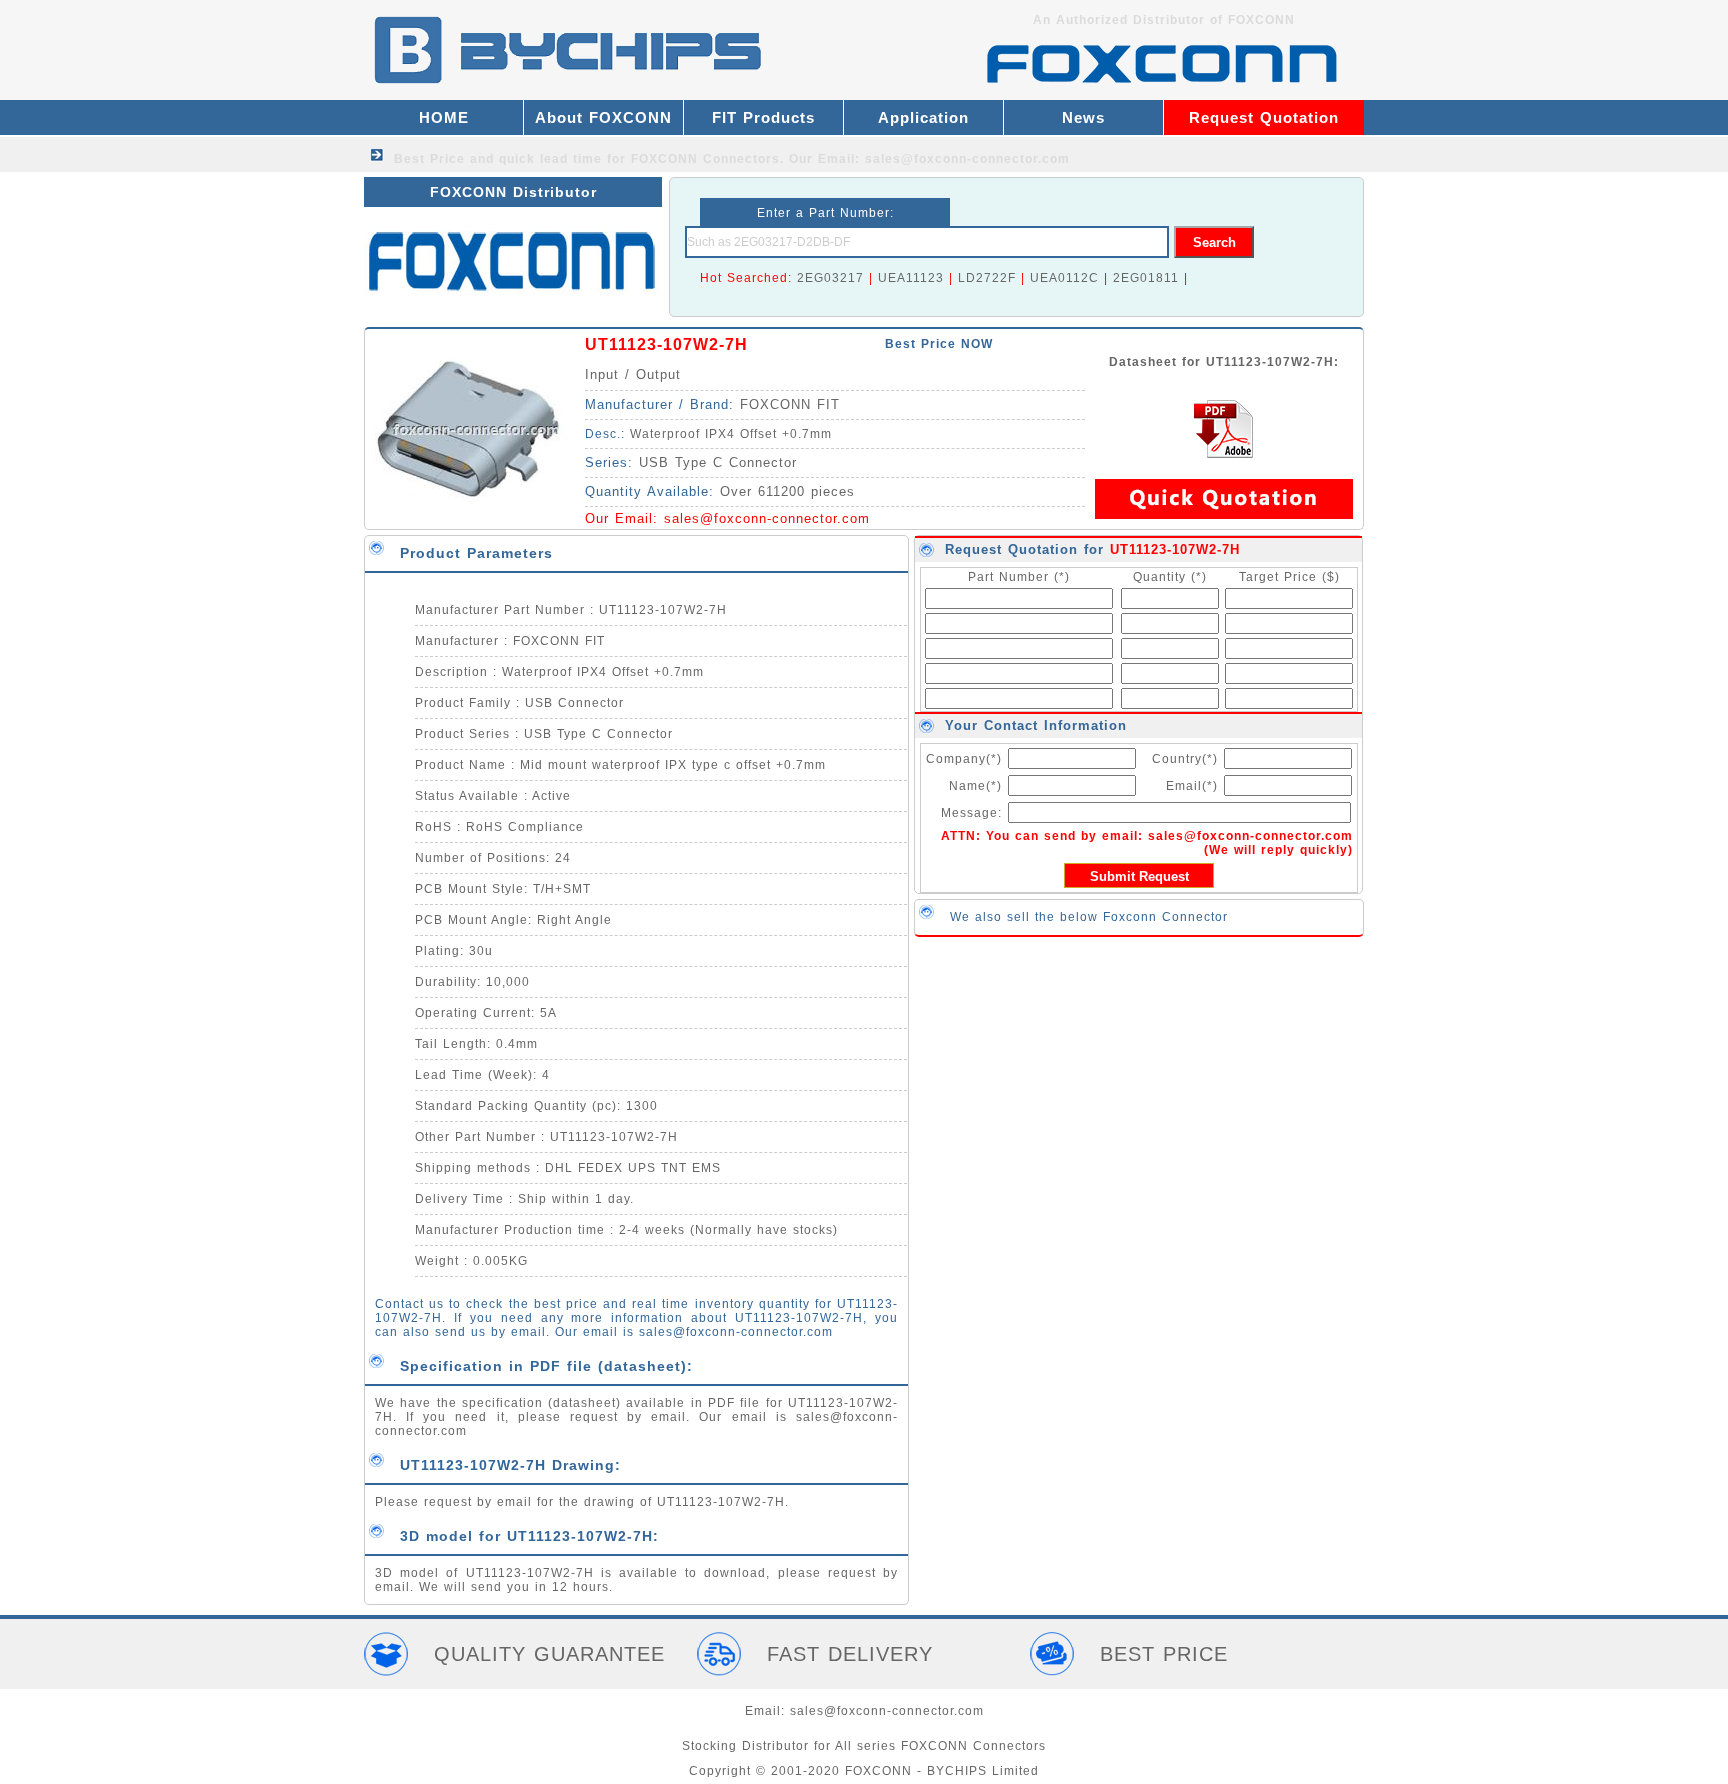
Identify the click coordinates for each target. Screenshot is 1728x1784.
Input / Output (633, 374)
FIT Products (763, 117)
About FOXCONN (603, 117)
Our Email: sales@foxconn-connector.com (929, 159)
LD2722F (987, 278)
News (1083, 117)
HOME (444, 117)
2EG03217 (830, 278)
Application (923, 117)
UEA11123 (911, 278)
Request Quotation (1264, 117)
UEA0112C (1064, 278)
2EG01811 (1146, 278)
